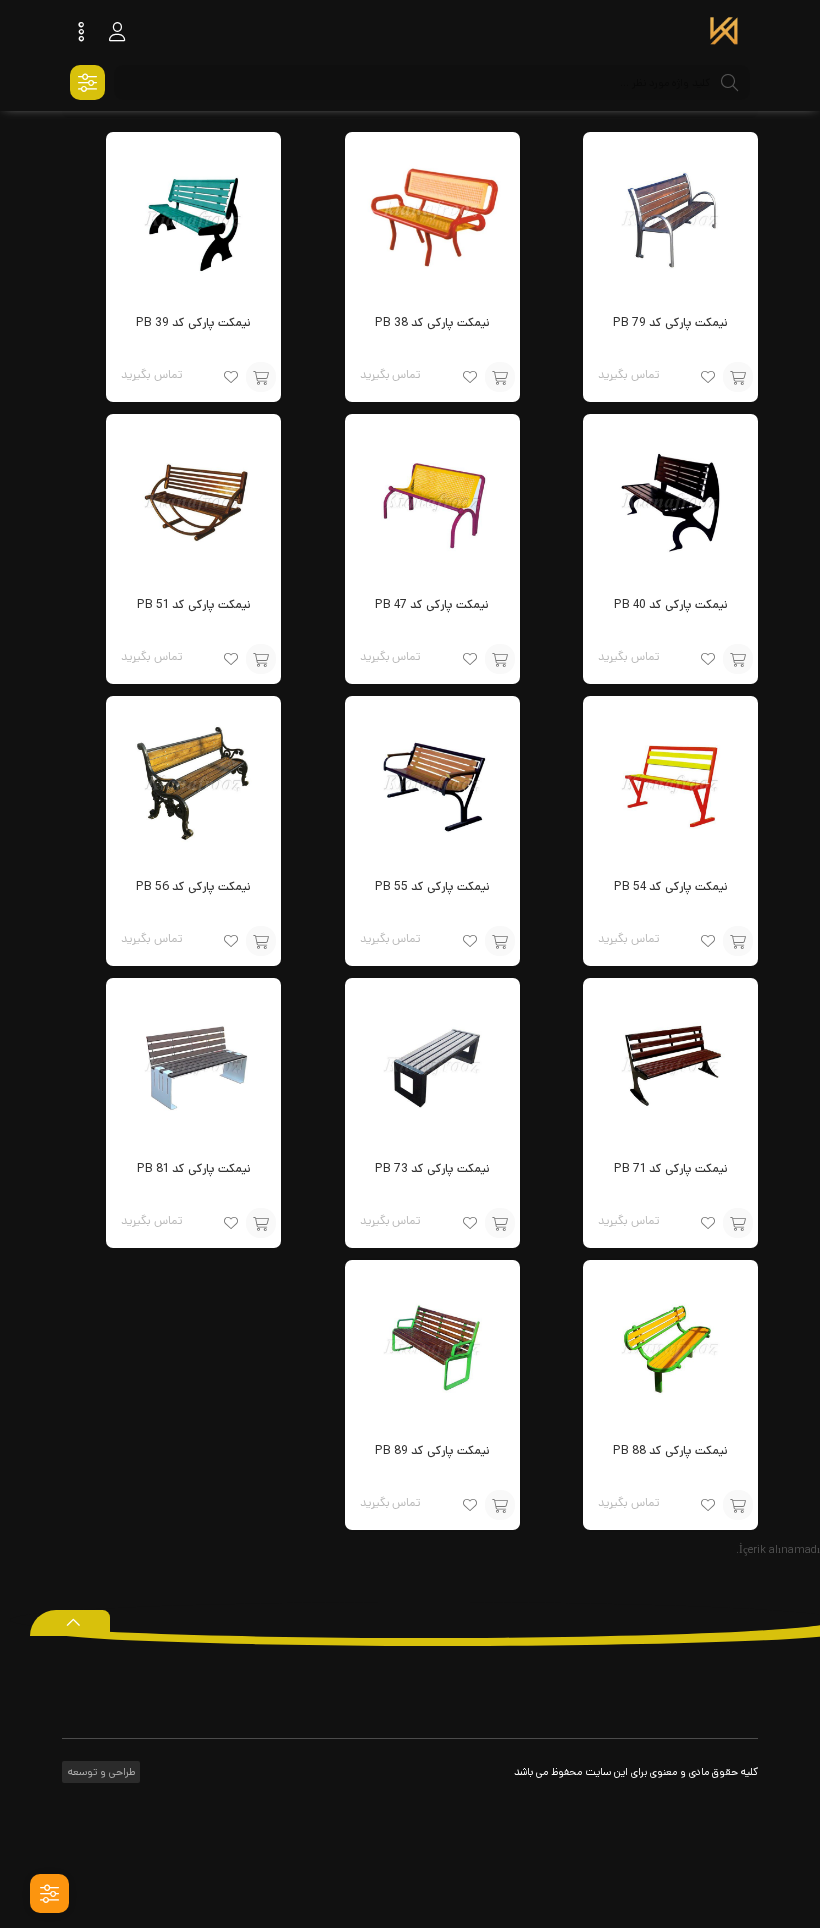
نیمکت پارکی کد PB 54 (671, 886)
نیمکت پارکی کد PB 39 (193, 322)
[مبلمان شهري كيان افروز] (724, 33)
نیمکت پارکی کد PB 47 (432, 604)
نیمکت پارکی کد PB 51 (194, 604)
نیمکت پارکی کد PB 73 (432, 1168)
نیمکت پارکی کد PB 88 (670, 1450)
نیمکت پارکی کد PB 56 (193, 886)
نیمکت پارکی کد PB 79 (670, 322)
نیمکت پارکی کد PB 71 (671, 1168)
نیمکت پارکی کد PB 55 (432, 886)
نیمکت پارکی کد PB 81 (194, 1168)
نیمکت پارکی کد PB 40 (671, 604)
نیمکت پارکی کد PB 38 (432, 322)
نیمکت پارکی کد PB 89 (432, 1450)
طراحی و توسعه (100, 1772)
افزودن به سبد (738, 377)
